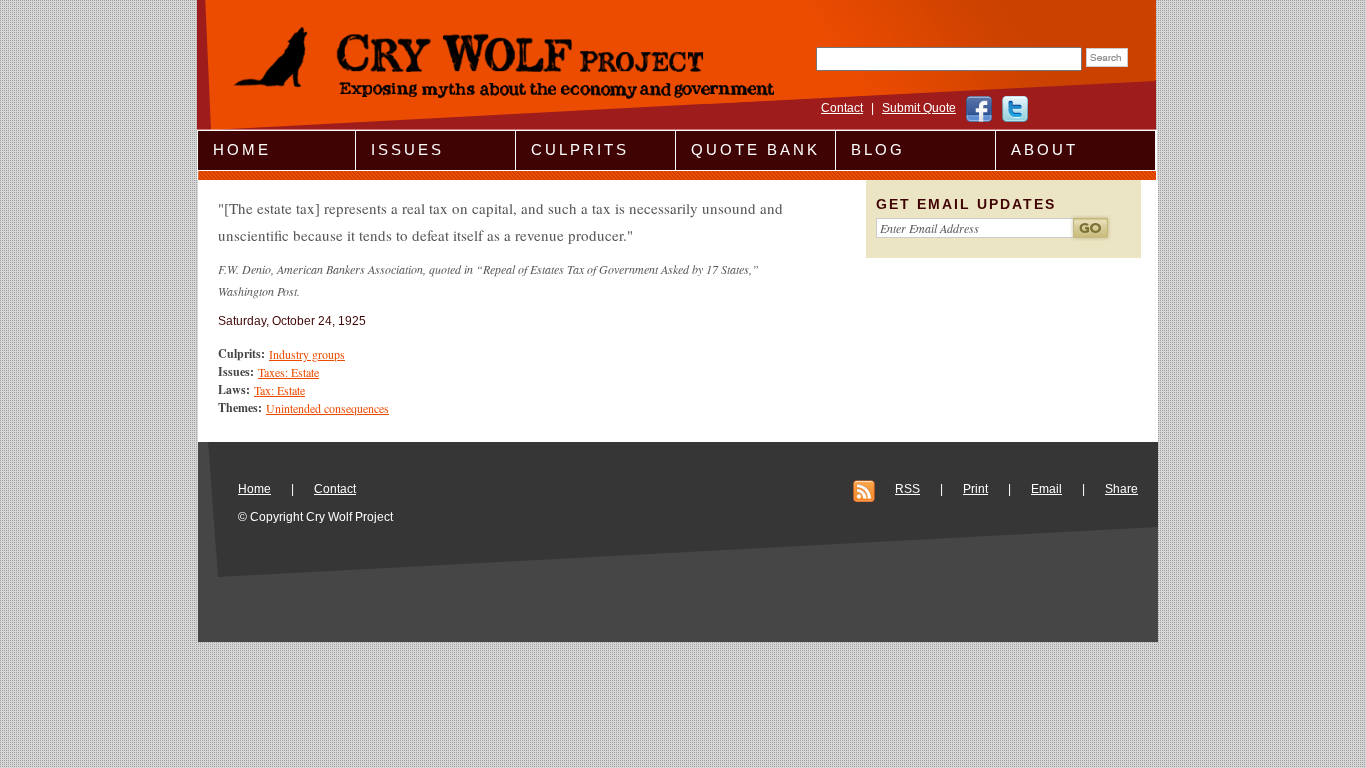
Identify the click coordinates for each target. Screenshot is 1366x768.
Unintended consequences (327, 408)
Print (975, 489)
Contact (842, 108)
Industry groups (307, 354)
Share (1121, 489)
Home (242, 149)
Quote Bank (755, 149)
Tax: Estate (279, 390)
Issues (407, 149)
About (1044, 149)
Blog (878, 149)
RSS (907, 489)
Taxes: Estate (288, 372)
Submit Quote (919, 108)
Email (1046, 489)
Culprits (580, 149)
